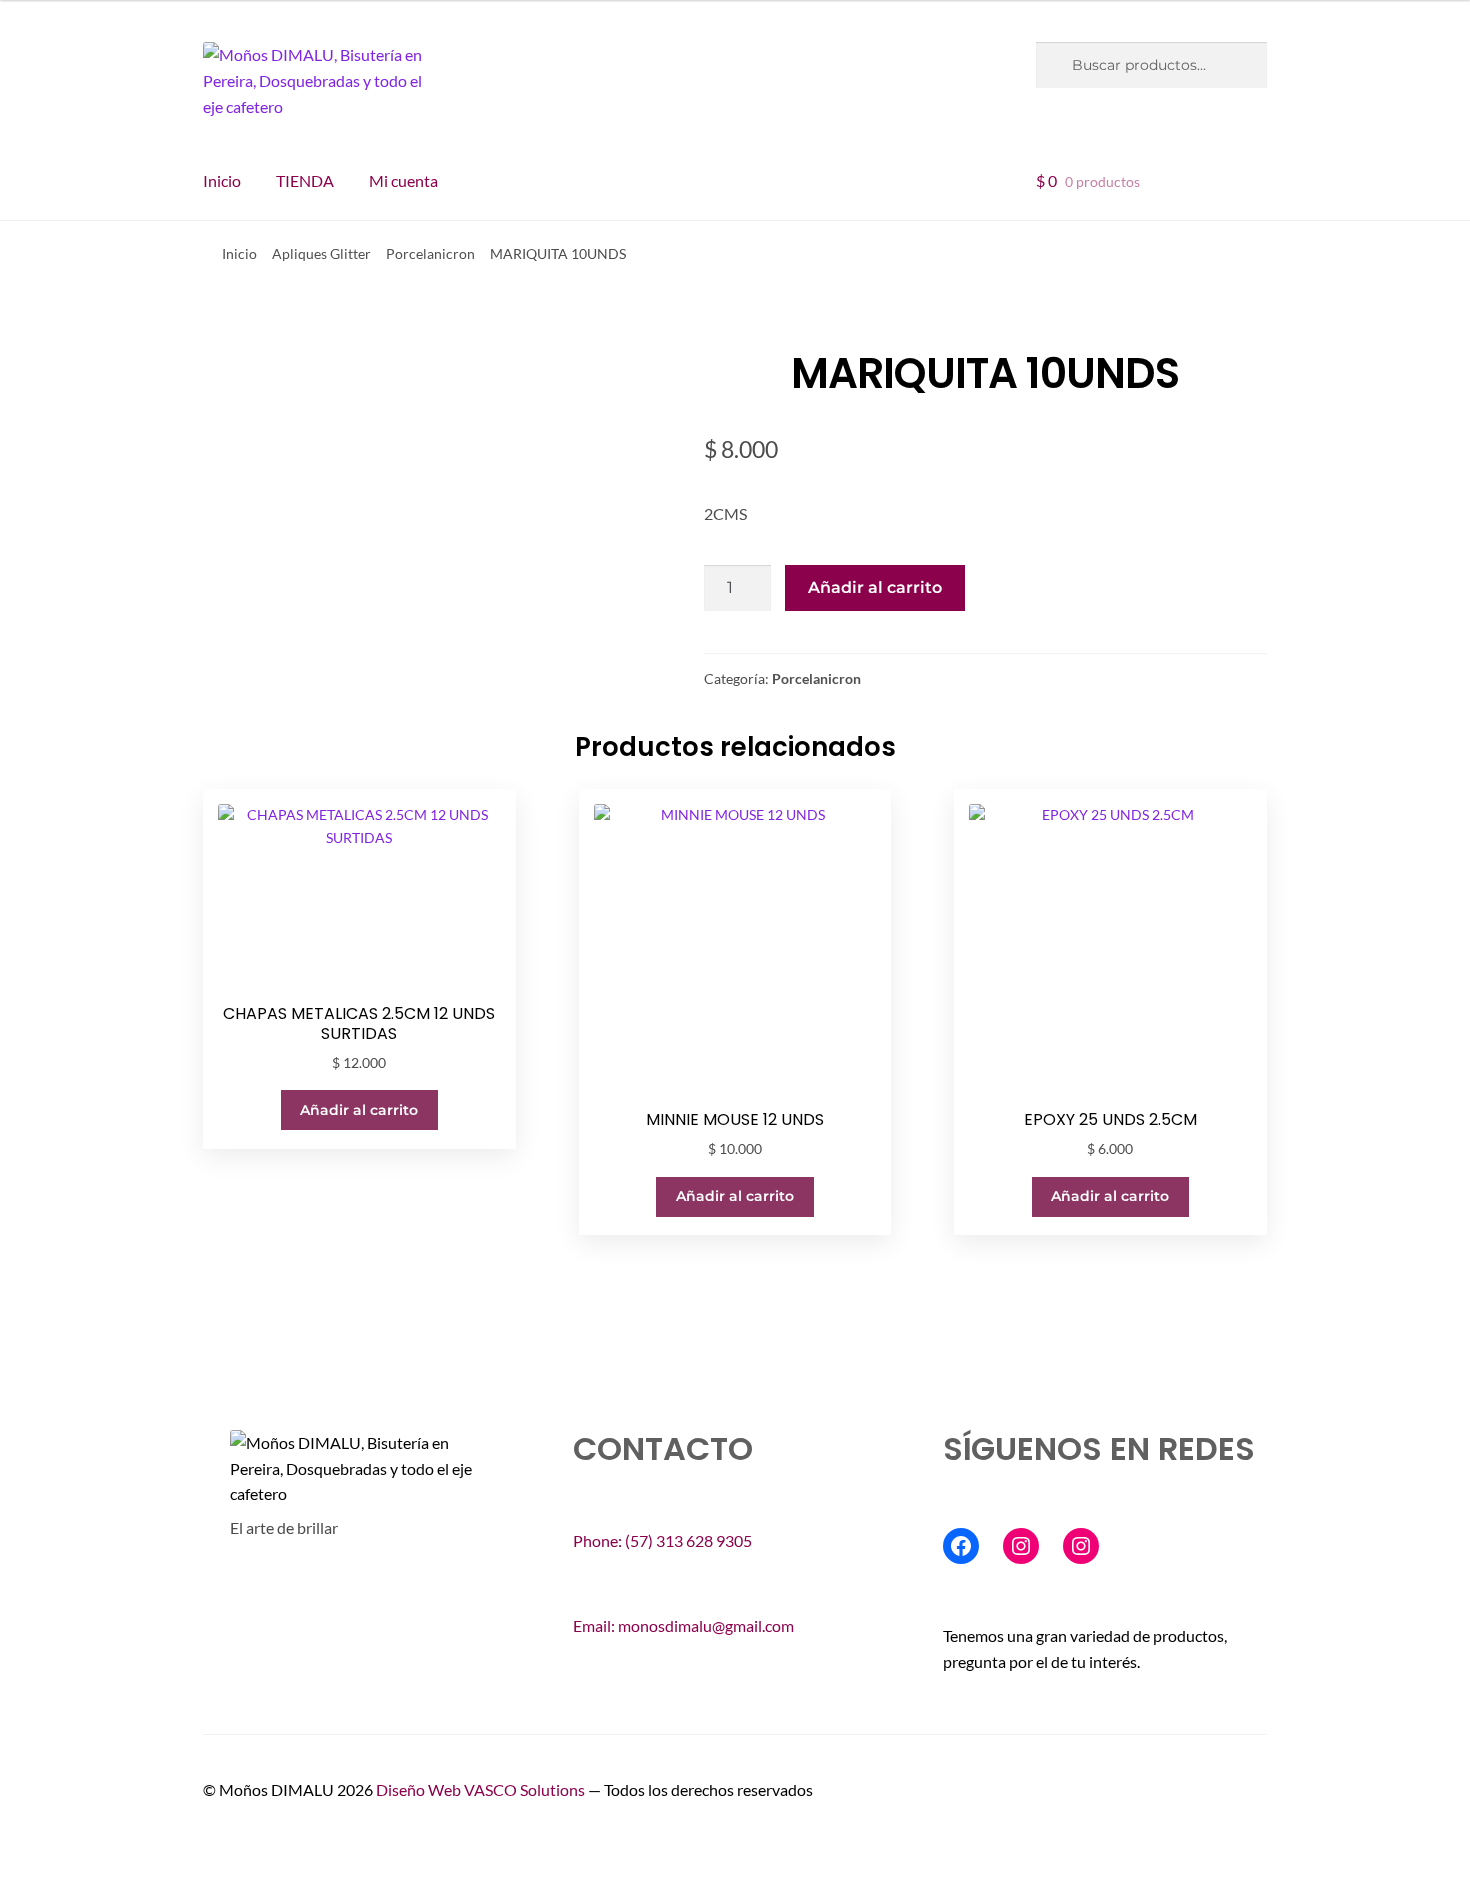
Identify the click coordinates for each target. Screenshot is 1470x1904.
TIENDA (305, 180)
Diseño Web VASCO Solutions (482, 1789)
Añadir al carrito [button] (359, 1110)
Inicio (222, 180)
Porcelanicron (430, 253)
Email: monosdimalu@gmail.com (683, 1625)
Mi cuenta (403, 180)
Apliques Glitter (321, 253)
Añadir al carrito (875, 587)
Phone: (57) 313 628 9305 (662, 1540)
